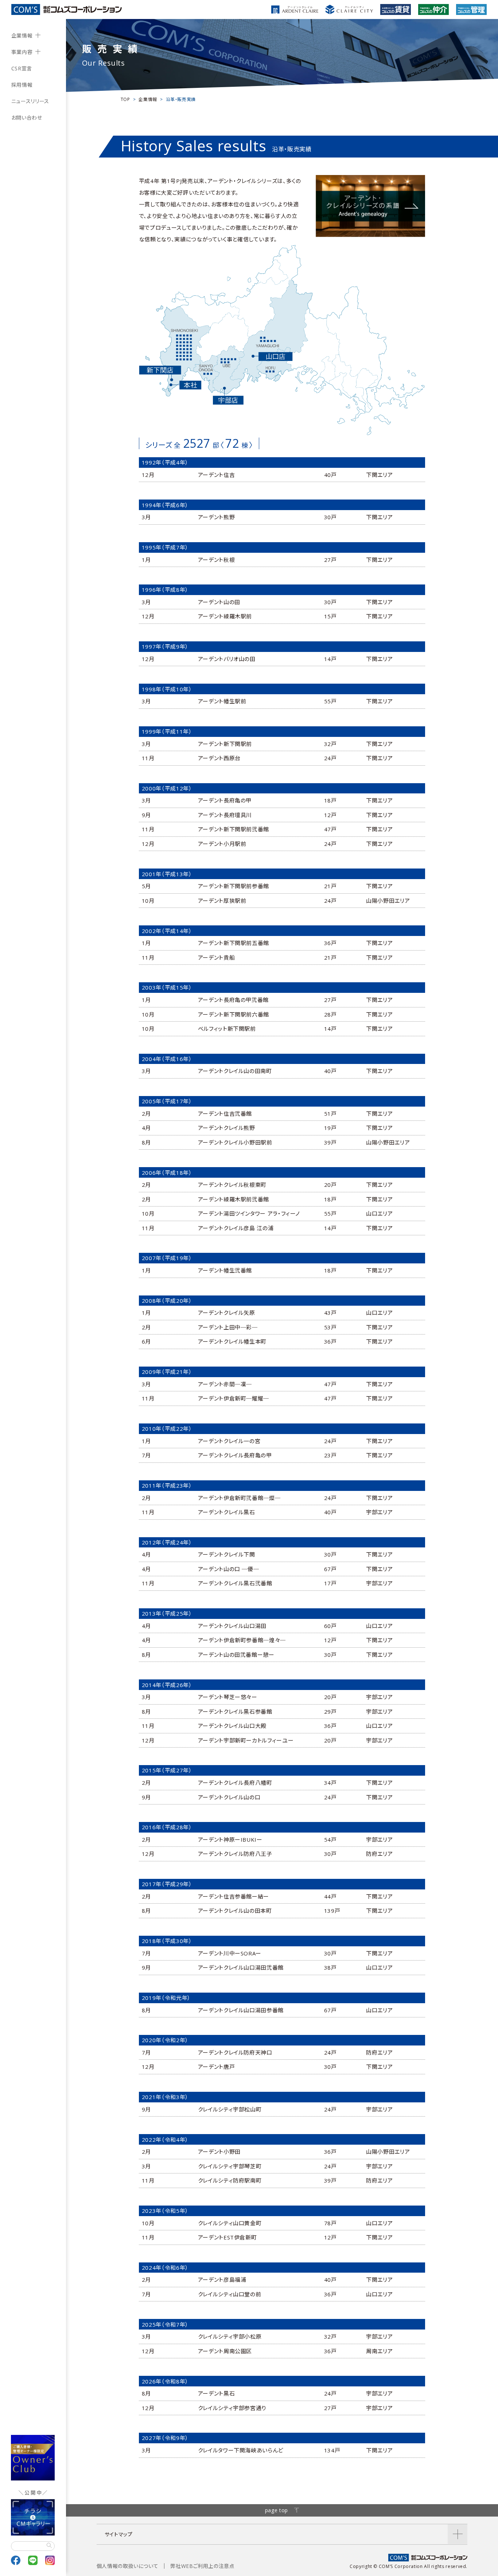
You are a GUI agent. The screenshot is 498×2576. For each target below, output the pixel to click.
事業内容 (22, 52)
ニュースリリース (30, 101)
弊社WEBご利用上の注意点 (202, 2566)
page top (277, 2510)
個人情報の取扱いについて (128, 2566)
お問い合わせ (27, 118)
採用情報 (22, 85)
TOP (125, 99)
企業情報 (22, 36)
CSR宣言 (22, 68)
